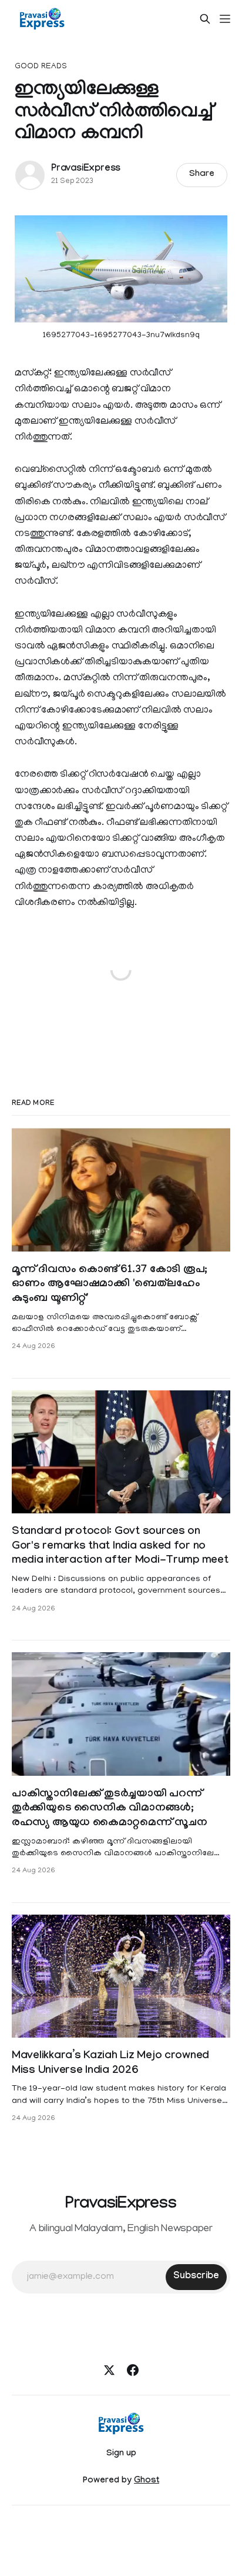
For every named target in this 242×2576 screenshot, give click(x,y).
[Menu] (225, 19)
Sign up (121, 2454)
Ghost (147, 2481)
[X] (109, 2370)
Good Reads (41, 67)
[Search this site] (205, 19)
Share (202, 175)
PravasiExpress (86, 169)
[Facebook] (133, 2370)
